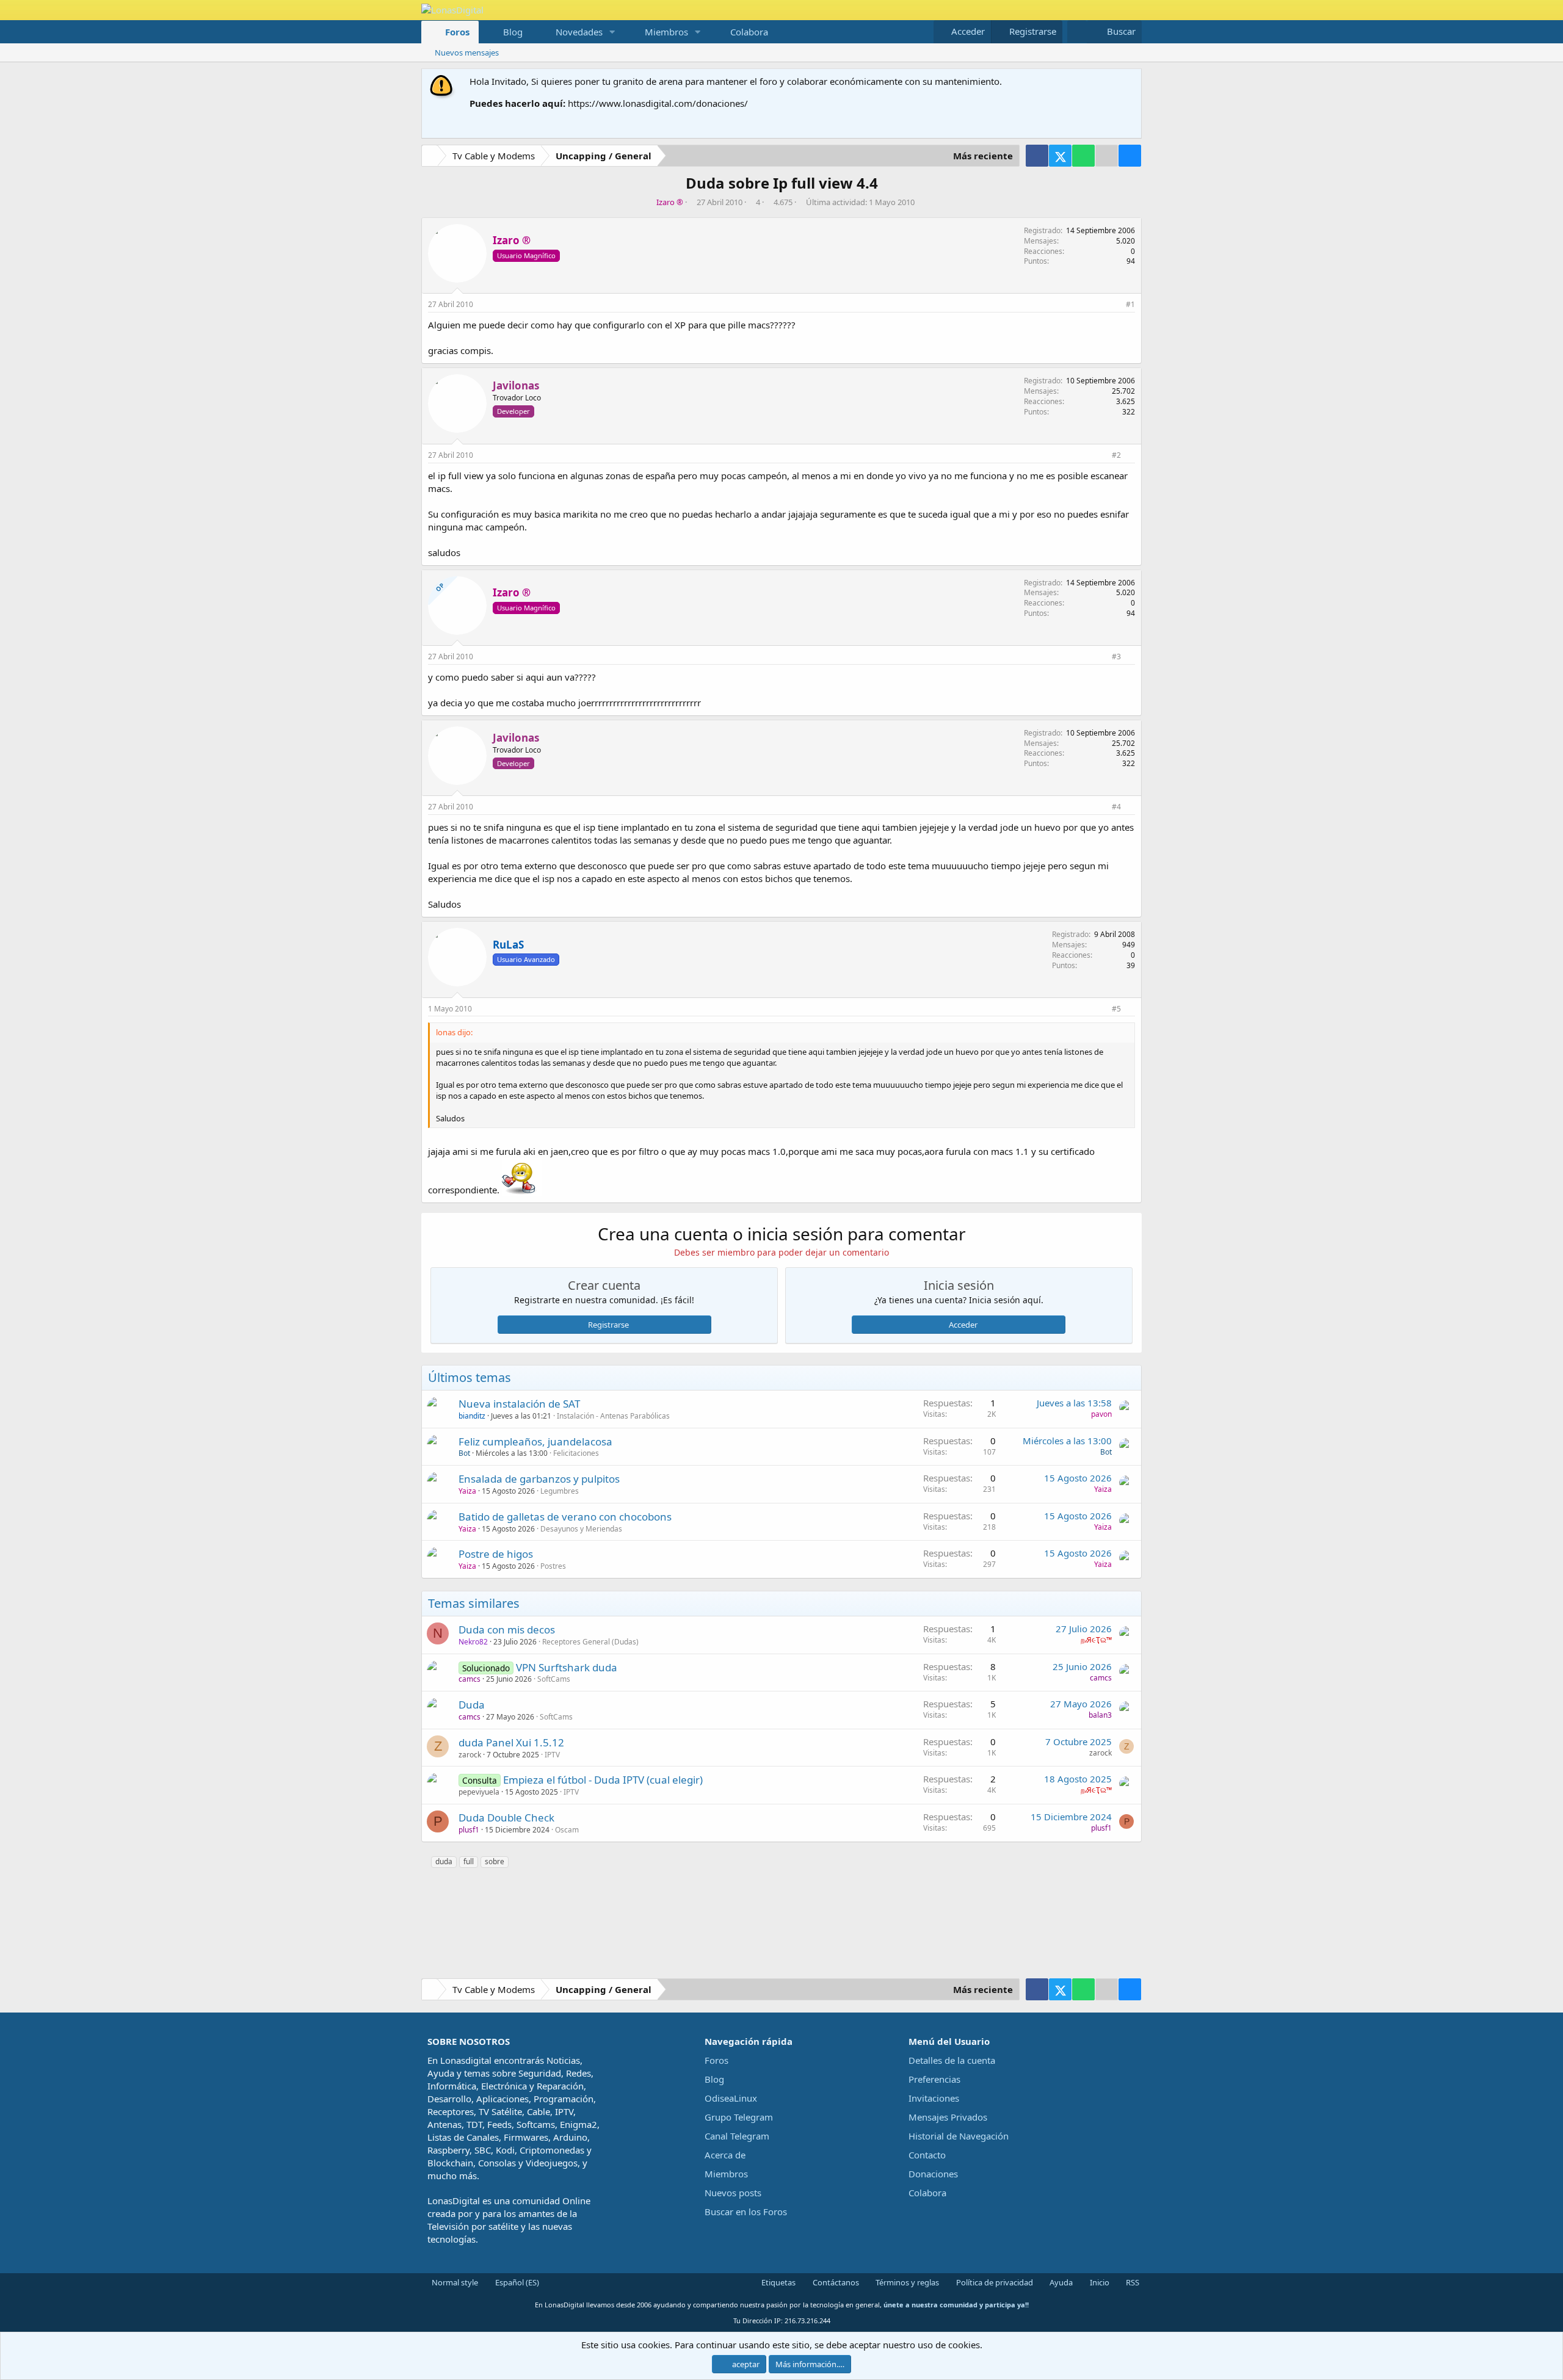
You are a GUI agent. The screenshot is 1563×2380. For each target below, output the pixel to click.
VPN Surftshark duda (567, 1667)
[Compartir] (1115, 305)
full (469, 1861)
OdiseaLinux (731, 2098)
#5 (1116, 1009)
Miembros (666, 32)
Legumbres (560, 1491)
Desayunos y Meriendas (581, 1529)
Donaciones (933, 2174)
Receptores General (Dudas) (590, 1642)
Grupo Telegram (739, 2117)
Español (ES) (516, 2282)
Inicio (1099, 2282)
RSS (1132, 2282)
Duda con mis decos (507, 1629)
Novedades (579, 32)
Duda (472, 1705)
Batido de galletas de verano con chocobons (565, 1517)
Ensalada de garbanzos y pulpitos (539, 1479)
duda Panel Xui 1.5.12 (511, 1742)
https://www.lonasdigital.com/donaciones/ (658, 103)
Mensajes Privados (948, 2117)
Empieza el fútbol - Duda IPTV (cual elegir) (603, 1780)
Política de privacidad (994, 2282)
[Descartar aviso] (1130, 81)
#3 (1116, 656)
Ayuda (1060, 2282)
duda (444, 1861)
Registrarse (608, 1325)
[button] (612, 32)
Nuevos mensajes (467, 52)
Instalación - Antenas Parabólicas (613, 1416)
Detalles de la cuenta (952, 2060)
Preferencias (934, 2079)
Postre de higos (496, 1554)
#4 (1116, 807)
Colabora (749, 32)
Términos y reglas (906, 2282)
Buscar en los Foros (746, 2212)
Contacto (927, 2155)
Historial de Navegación (959, 2136)
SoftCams (554, 1679)
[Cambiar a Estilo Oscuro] (1077, 31)
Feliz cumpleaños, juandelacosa (535, 1441)
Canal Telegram (737, 2136)
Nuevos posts (733, 2193)
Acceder (963, 1325)
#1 (1130, 304)
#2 (1116, 455)
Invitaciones (934, 2098)
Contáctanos (835, 2282)
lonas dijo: (454, 1032)
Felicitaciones (576, 1453)
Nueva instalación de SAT (519, 1404)
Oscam (567, 1830)
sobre (495, 1861)
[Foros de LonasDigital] (432, 157)
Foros (457, 32)
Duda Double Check (506, 1818)
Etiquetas (778, 2282)
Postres (553, 1566)
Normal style (454, 2282)
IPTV (552, 1755)
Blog (513, 32)
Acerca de (725, 2155)
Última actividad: (860, 202)
